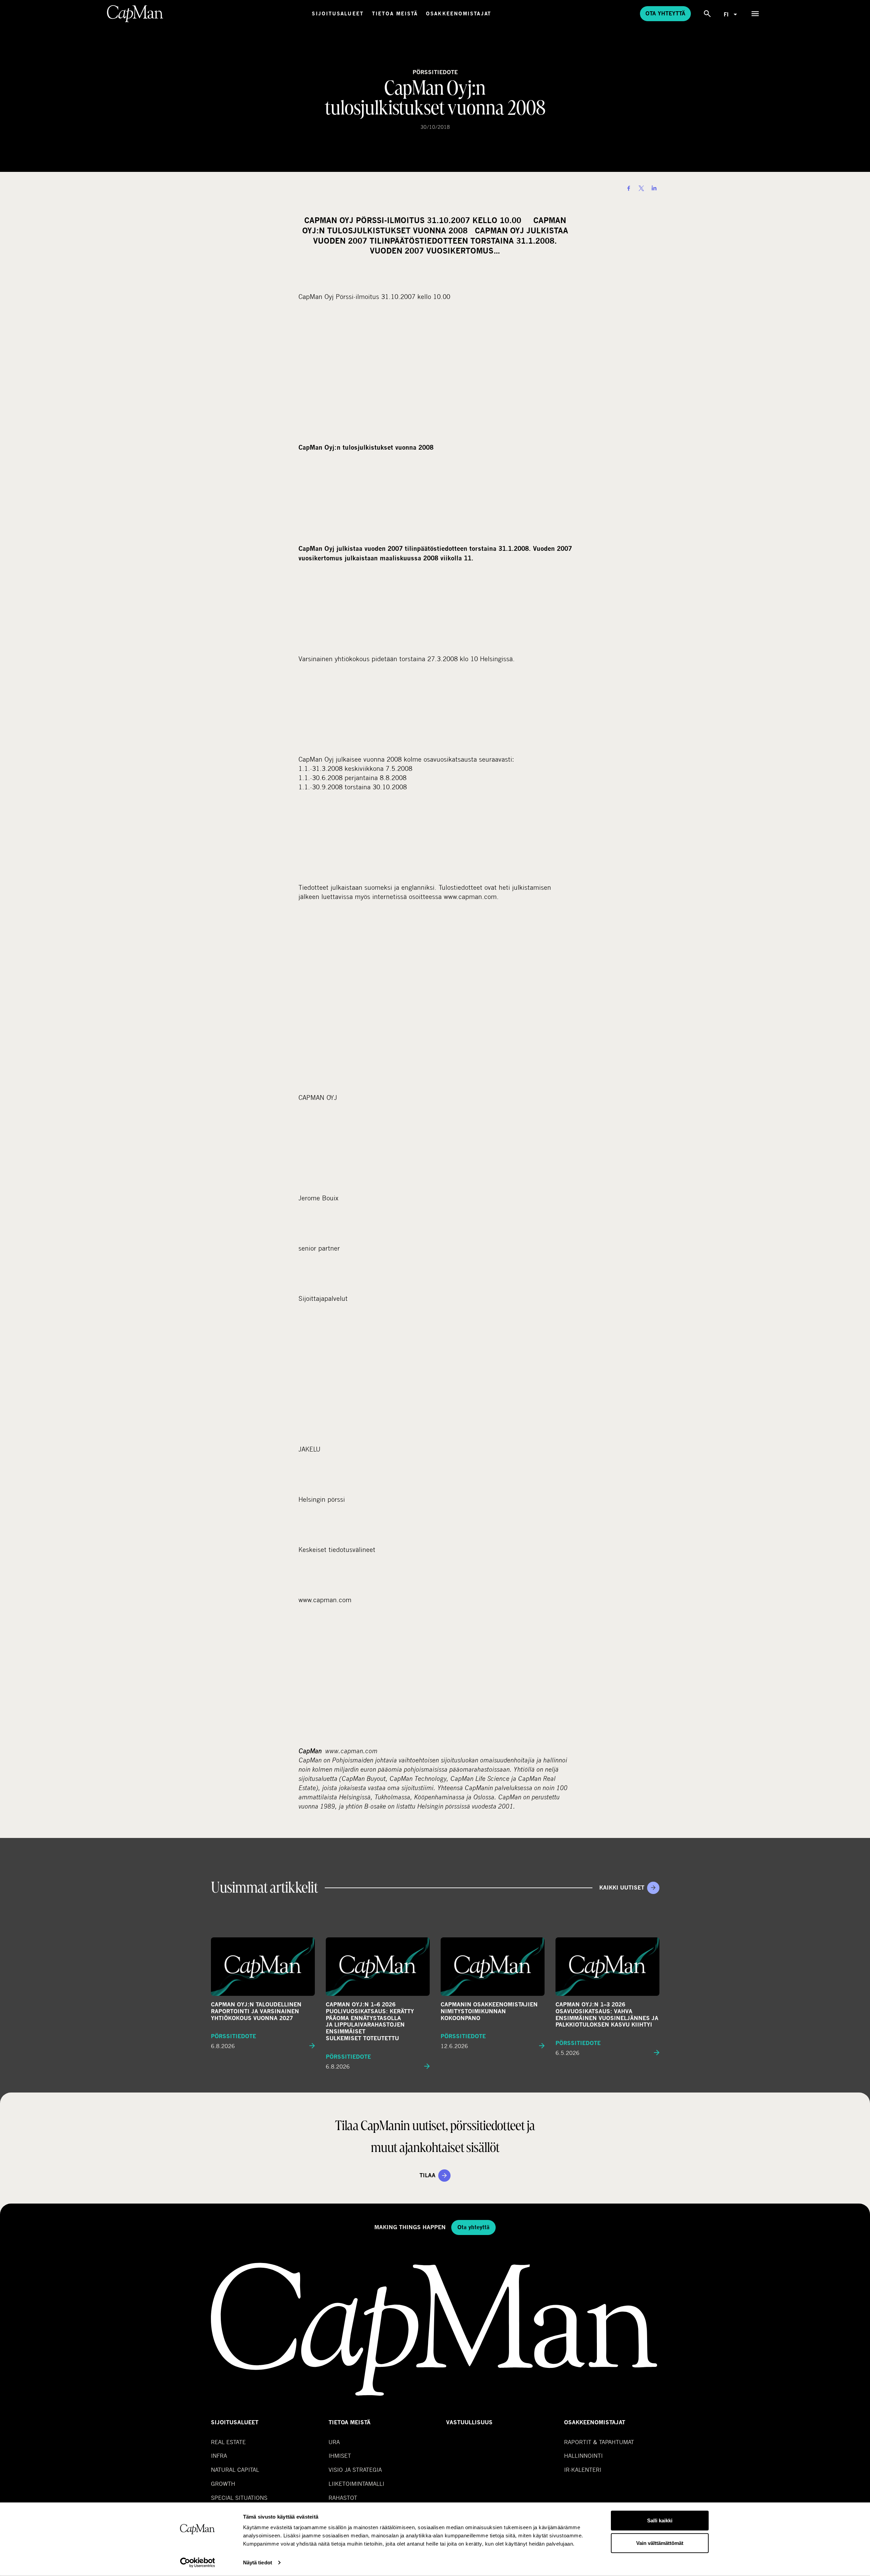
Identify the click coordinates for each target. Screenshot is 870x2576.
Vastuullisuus (469, 2422)
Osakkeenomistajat (459, 13)
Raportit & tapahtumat (599, 2442)
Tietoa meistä (395, 13)
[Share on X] (641, 188)
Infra (219, 2456)
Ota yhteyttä (665, 13)
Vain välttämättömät (660, 2543)
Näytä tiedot (258, 2563)
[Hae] (707, 14)
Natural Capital (235, 2470)
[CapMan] (135, 14)
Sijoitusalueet (338, 13)
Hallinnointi (583, 2456)
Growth (223, 2484)
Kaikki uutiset (622, 1888)
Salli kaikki (660, 2520)
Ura (334, 2442)
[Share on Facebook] (629, 188)
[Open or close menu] (755, 14)
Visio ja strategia (355, 2470)
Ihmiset (340, 2456)
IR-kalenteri (583, 2470)
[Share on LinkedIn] (654, 188)
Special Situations (239, 2498)
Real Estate (228, 2442)
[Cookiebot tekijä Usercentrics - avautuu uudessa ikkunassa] (197, 2563)
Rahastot (343, 2498)
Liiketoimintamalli (356, 2484)
